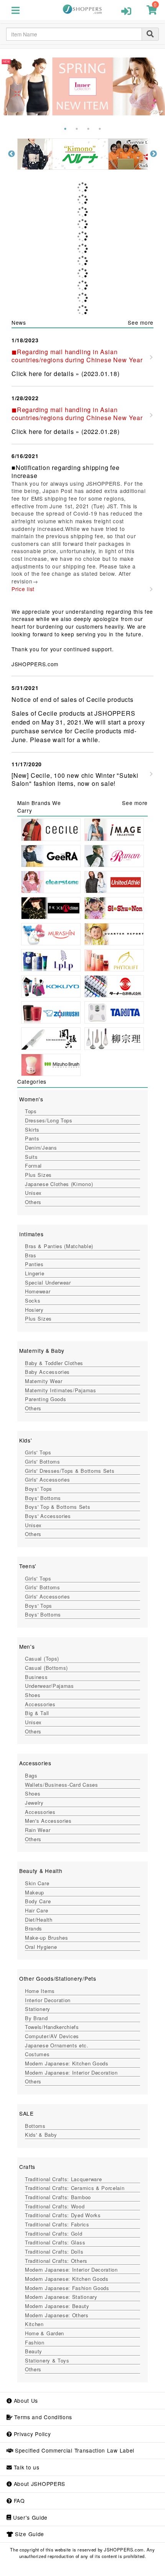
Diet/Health (39, 1920)
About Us (25, 2400)
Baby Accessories (47, 1372)
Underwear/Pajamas (49, 1686)
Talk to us (26, 2467)
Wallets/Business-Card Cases (62, 1785)
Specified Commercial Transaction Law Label (74, 2450)
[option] (117, 154)
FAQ (18, 2500)
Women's (31, 1099)
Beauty (34, 2351)
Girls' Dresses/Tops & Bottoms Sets (70, 1471)
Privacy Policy (31, 2434)
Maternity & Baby (42, 1350)
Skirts (32, 1129)
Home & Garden (45, 2333)
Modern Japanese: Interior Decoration (71, 2072)
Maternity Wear (44, 1381)
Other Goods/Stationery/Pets (58, 1978)
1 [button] (65, 129)
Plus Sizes (38, 1175)
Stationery (38, 2009)
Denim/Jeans (41, 1148)
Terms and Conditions (42, 2417)
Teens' (28, 1566)
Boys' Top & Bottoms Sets (58, 1507)
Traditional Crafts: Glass (55, 2242)
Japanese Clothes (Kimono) (59, 1184)
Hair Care (36, 1910)
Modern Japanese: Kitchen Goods (67, 2063)
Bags (31, 1775)
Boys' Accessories (48, 1516)
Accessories (40, 1704)
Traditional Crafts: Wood (55, 2206)
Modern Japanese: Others (57, 2315)
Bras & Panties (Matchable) (59, 1246)
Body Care (38, 1901)
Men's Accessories (48, 1821)
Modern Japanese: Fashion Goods (67, 2288)
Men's (27, 1646)
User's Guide (29, 2517)
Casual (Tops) (42, 1658)
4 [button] (100, 129)
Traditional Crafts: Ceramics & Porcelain (75, 2188)
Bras (31, 1255)
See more (141, 322)
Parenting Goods (45, 1399)
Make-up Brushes (46, 1938)
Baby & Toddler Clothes (54, 1363)
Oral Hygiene (41, 1947)
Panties (34, 1264)
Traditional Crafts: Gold (54, 2233)
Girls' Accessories (47, 1479)
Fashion (35, 2342)
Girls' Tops (38, 1452)
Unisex (33, 1193)
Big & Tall (37, 1713)
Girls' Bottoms (43, 1461)
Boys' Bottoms (43, 1498)
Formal (33, 1166)
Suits (31, 1157)
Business (36, 1677)
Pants (32, 1138)
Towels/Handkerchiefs (52, 2027)
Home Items (40, 1991)
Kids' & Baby (41, 2135)
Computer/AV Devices (52, 2036)
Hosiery (34, 1310)
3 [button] (88, 129)
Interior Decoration (48, 2000)
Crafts (27, 2167)
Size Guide (29, 2534)
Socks (33, 1300)
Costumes (37, 2054)
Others (33, 1202)
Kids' (26, 1440)
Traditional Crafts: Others (56, 2261)
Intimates (31, 1234)
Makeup (35, 1892)
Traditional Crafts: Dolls (54, 2252)
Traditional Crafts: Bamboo (58, 2197)
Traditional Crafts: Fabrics (57, 2224)
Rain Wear (38, 1830)
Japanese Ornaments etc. (57, 2045)
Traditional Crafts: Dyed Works (63, 2215)
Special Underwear (48, 1282)
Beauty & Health (41, 1871)
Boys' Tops (39, 1489)
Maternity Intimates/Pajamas (61, 1390)
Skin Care (37, 1883)
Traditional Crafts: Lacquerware (63, 2179)
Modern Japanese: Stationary (61, 2297)
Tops (31, 1111)
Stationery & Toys (47, 2360)
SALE (26, 2113)
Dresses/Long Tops (49, 1120)
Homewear (38, 1291)
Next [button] (153, 154)
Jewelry (34, 1803)
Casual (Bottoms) (46, 1668)
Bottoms (35, 2126)
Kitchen (34, 2324)
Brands (34, 1928)
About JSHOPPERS (39, 2484)
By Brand (36, 2018)
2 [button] (77, 129)
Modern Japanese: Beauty (57, 2306)
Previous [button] (12, 154)
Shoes (33, 1695)
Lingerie (35, 1273)
